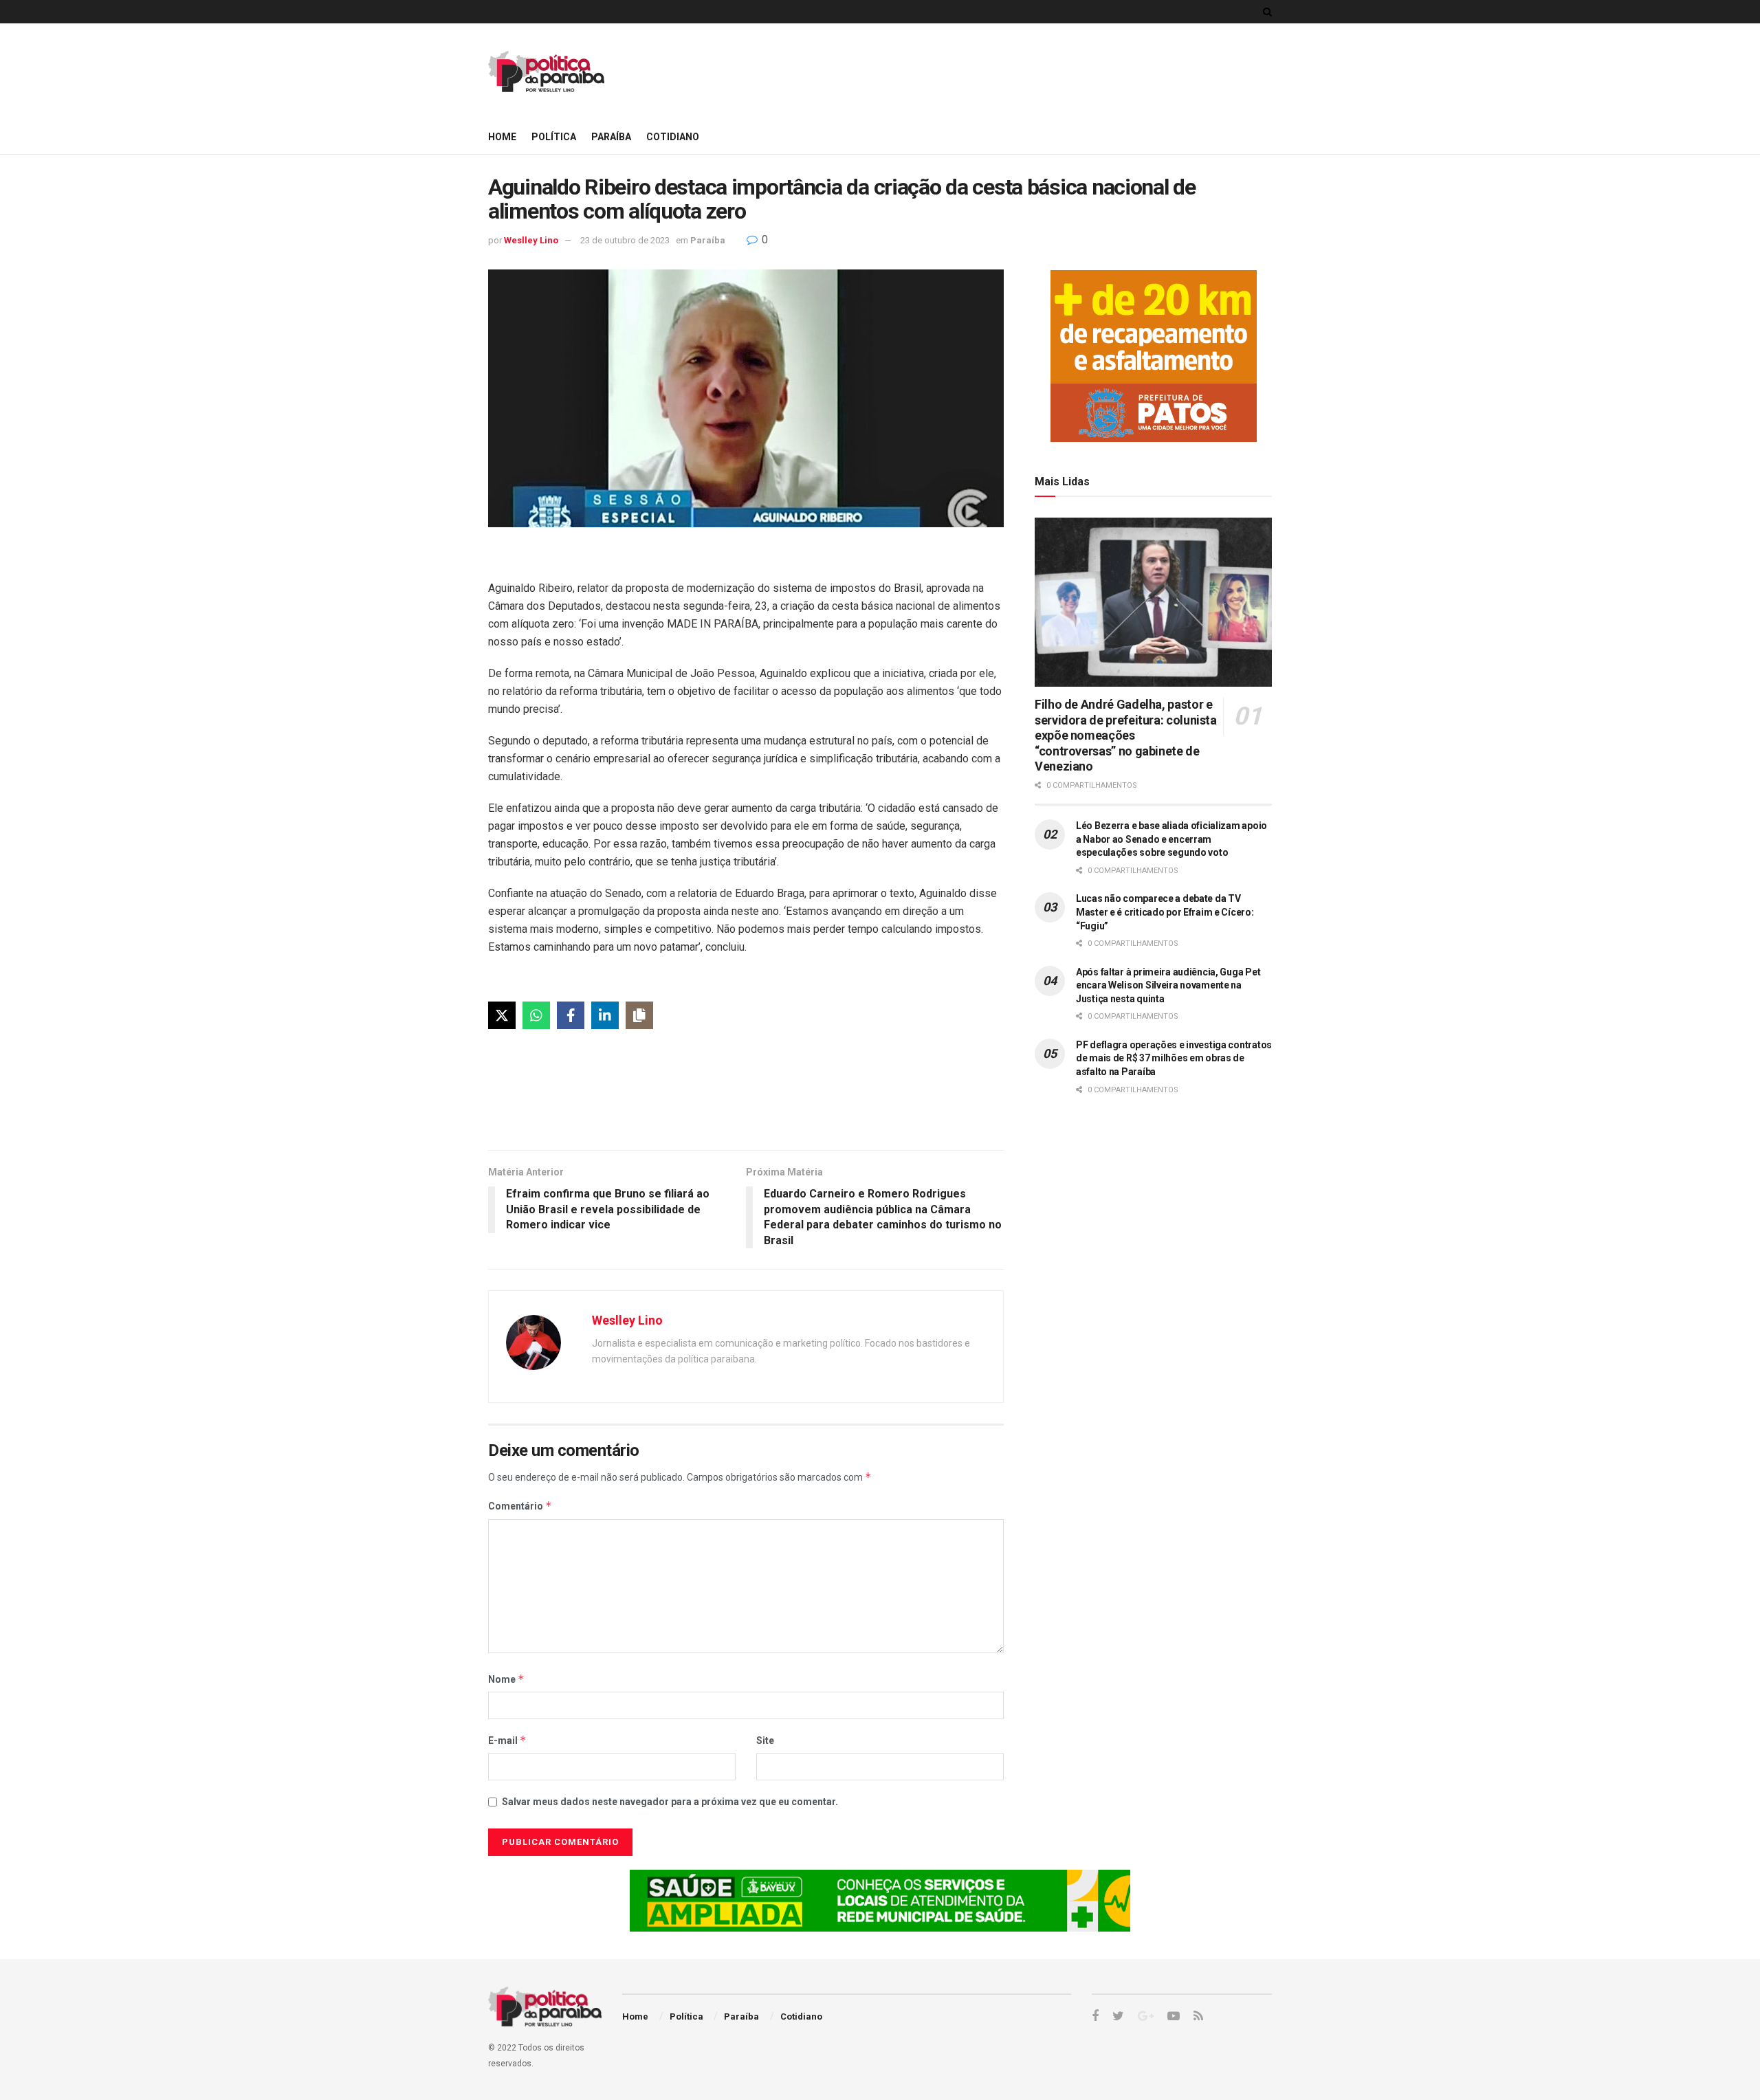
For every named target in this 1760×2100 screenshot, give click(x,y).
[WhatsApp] (536, 1015)
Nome (506, 1679)
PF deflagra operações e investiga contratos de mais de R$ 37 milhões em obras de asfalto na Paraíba (1174, 1058)
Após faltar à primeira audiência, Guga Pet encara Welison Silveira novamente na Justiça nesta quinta (1168, 985)
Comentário (520, 1506)
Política (554, 137)
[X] (502, 1015)
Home (502, 137)
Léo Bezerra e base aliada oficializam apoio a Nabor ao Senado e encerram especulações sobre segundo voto (1171, 839)
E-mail (507, 1740)
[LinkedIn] (605, 1015)
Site (765, 1740)
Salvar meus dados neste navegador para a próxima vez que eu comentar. (670, 1802)
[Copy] (639, 1015)
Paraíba (611, 137)
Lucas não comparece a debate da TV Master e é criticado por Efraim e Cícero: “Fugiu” (1165, 912)
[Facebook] (571, 1015)
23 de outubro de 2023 (625, 240)
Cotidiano (673, 137)
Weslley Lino (531, 240)
